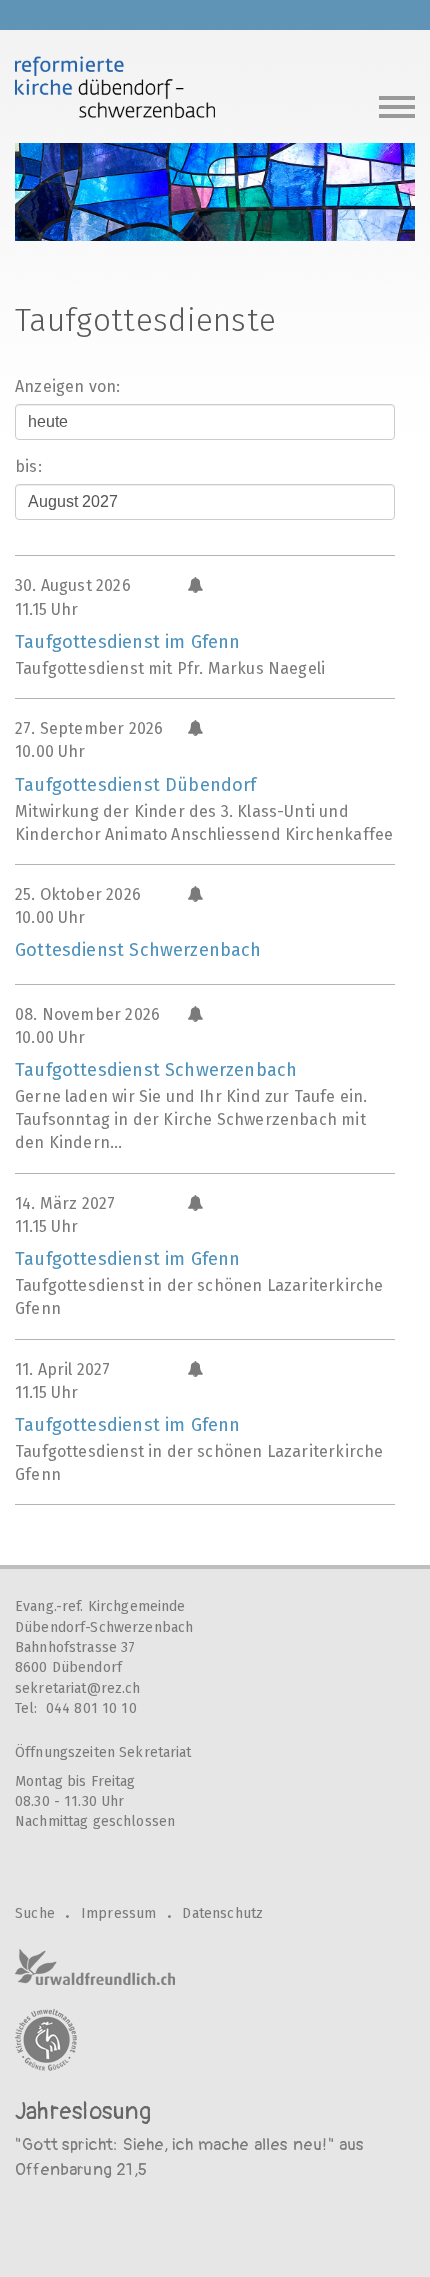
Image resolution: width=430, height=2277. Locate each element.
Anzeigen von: (67, 386)
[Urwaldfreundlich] (95, 1967)
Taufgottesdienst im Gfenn (128, 642)
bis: (28, 466)
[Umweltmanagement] (46, 2040)
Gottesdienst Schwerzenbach (138, 950)
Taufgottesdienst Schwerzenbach (156, 1070)
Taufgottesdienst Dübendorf (136, 785)
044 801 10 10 (91, 1708)
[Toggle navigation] (397, 104)
